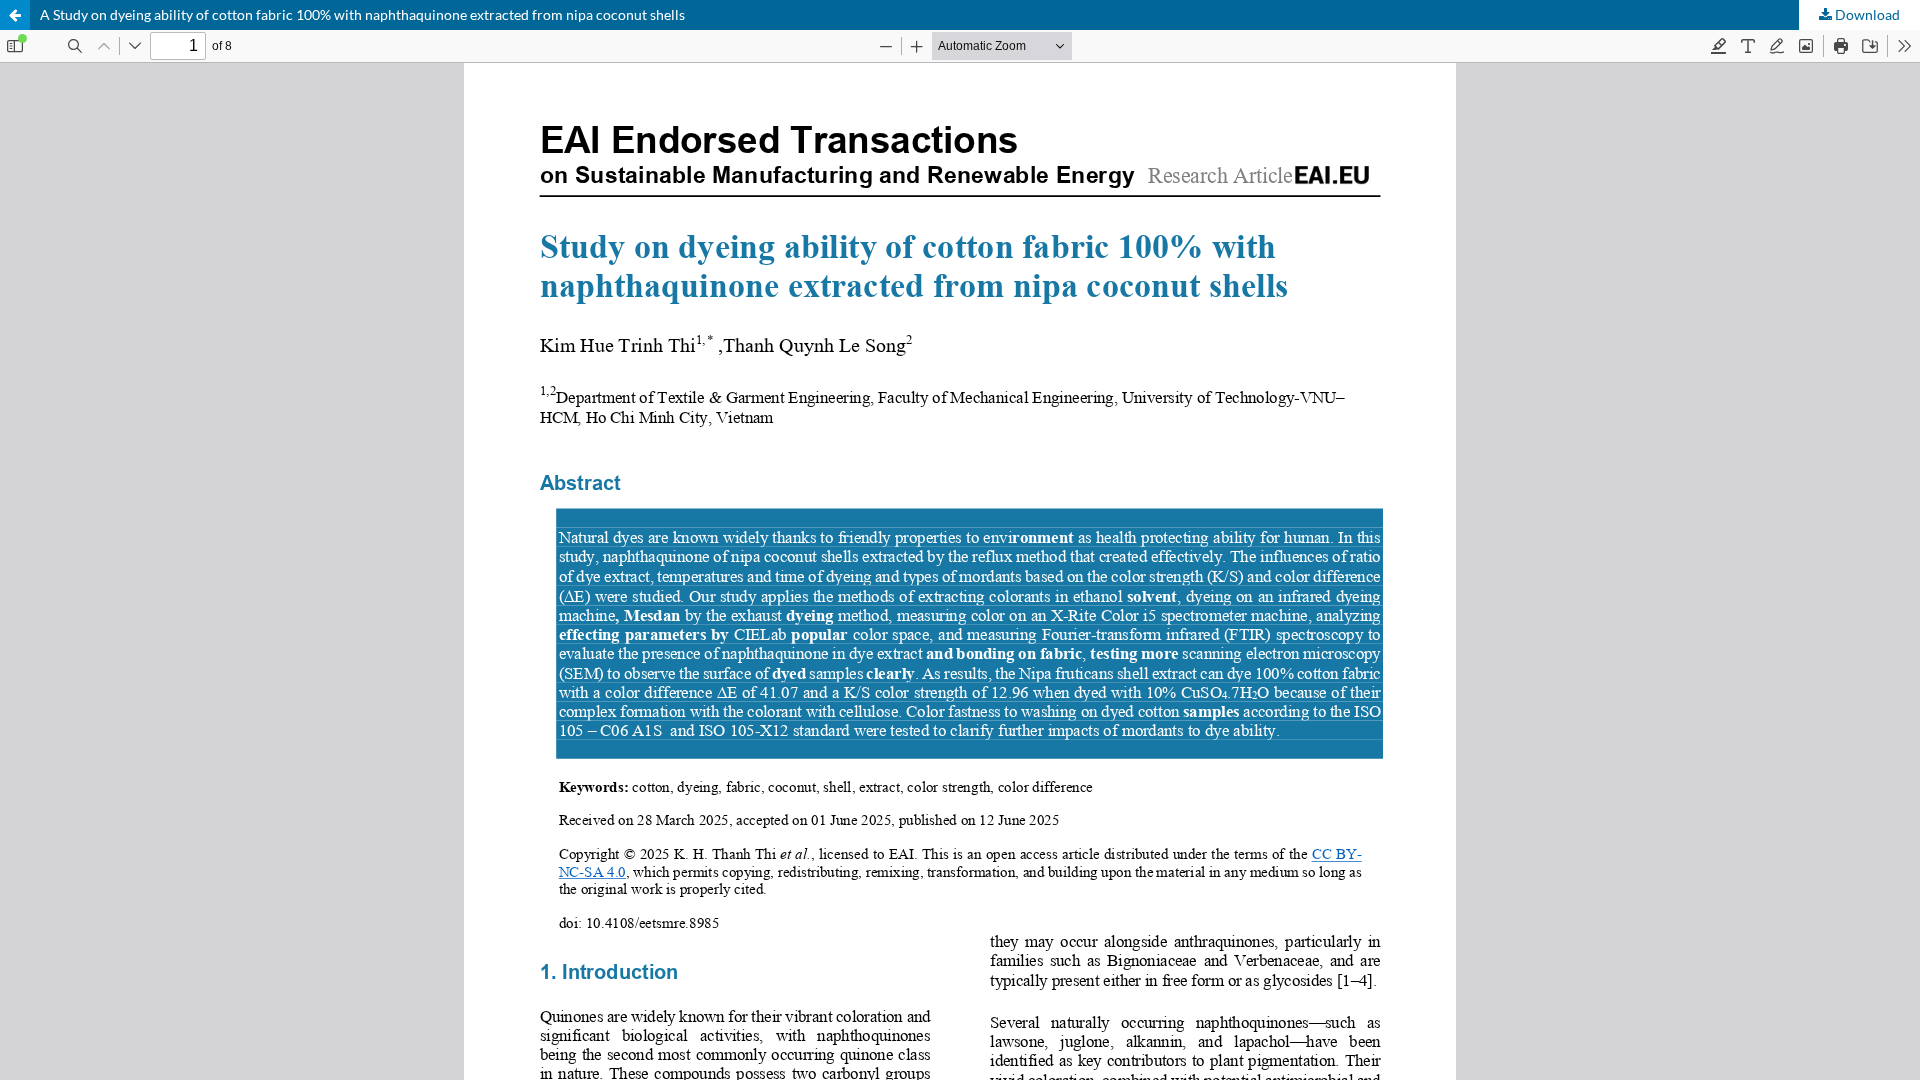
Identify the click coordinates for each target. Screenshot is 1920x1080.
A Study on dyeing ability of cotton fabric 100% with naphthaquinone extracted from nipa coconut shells (362, 14)
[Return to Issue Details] (15, 15)
